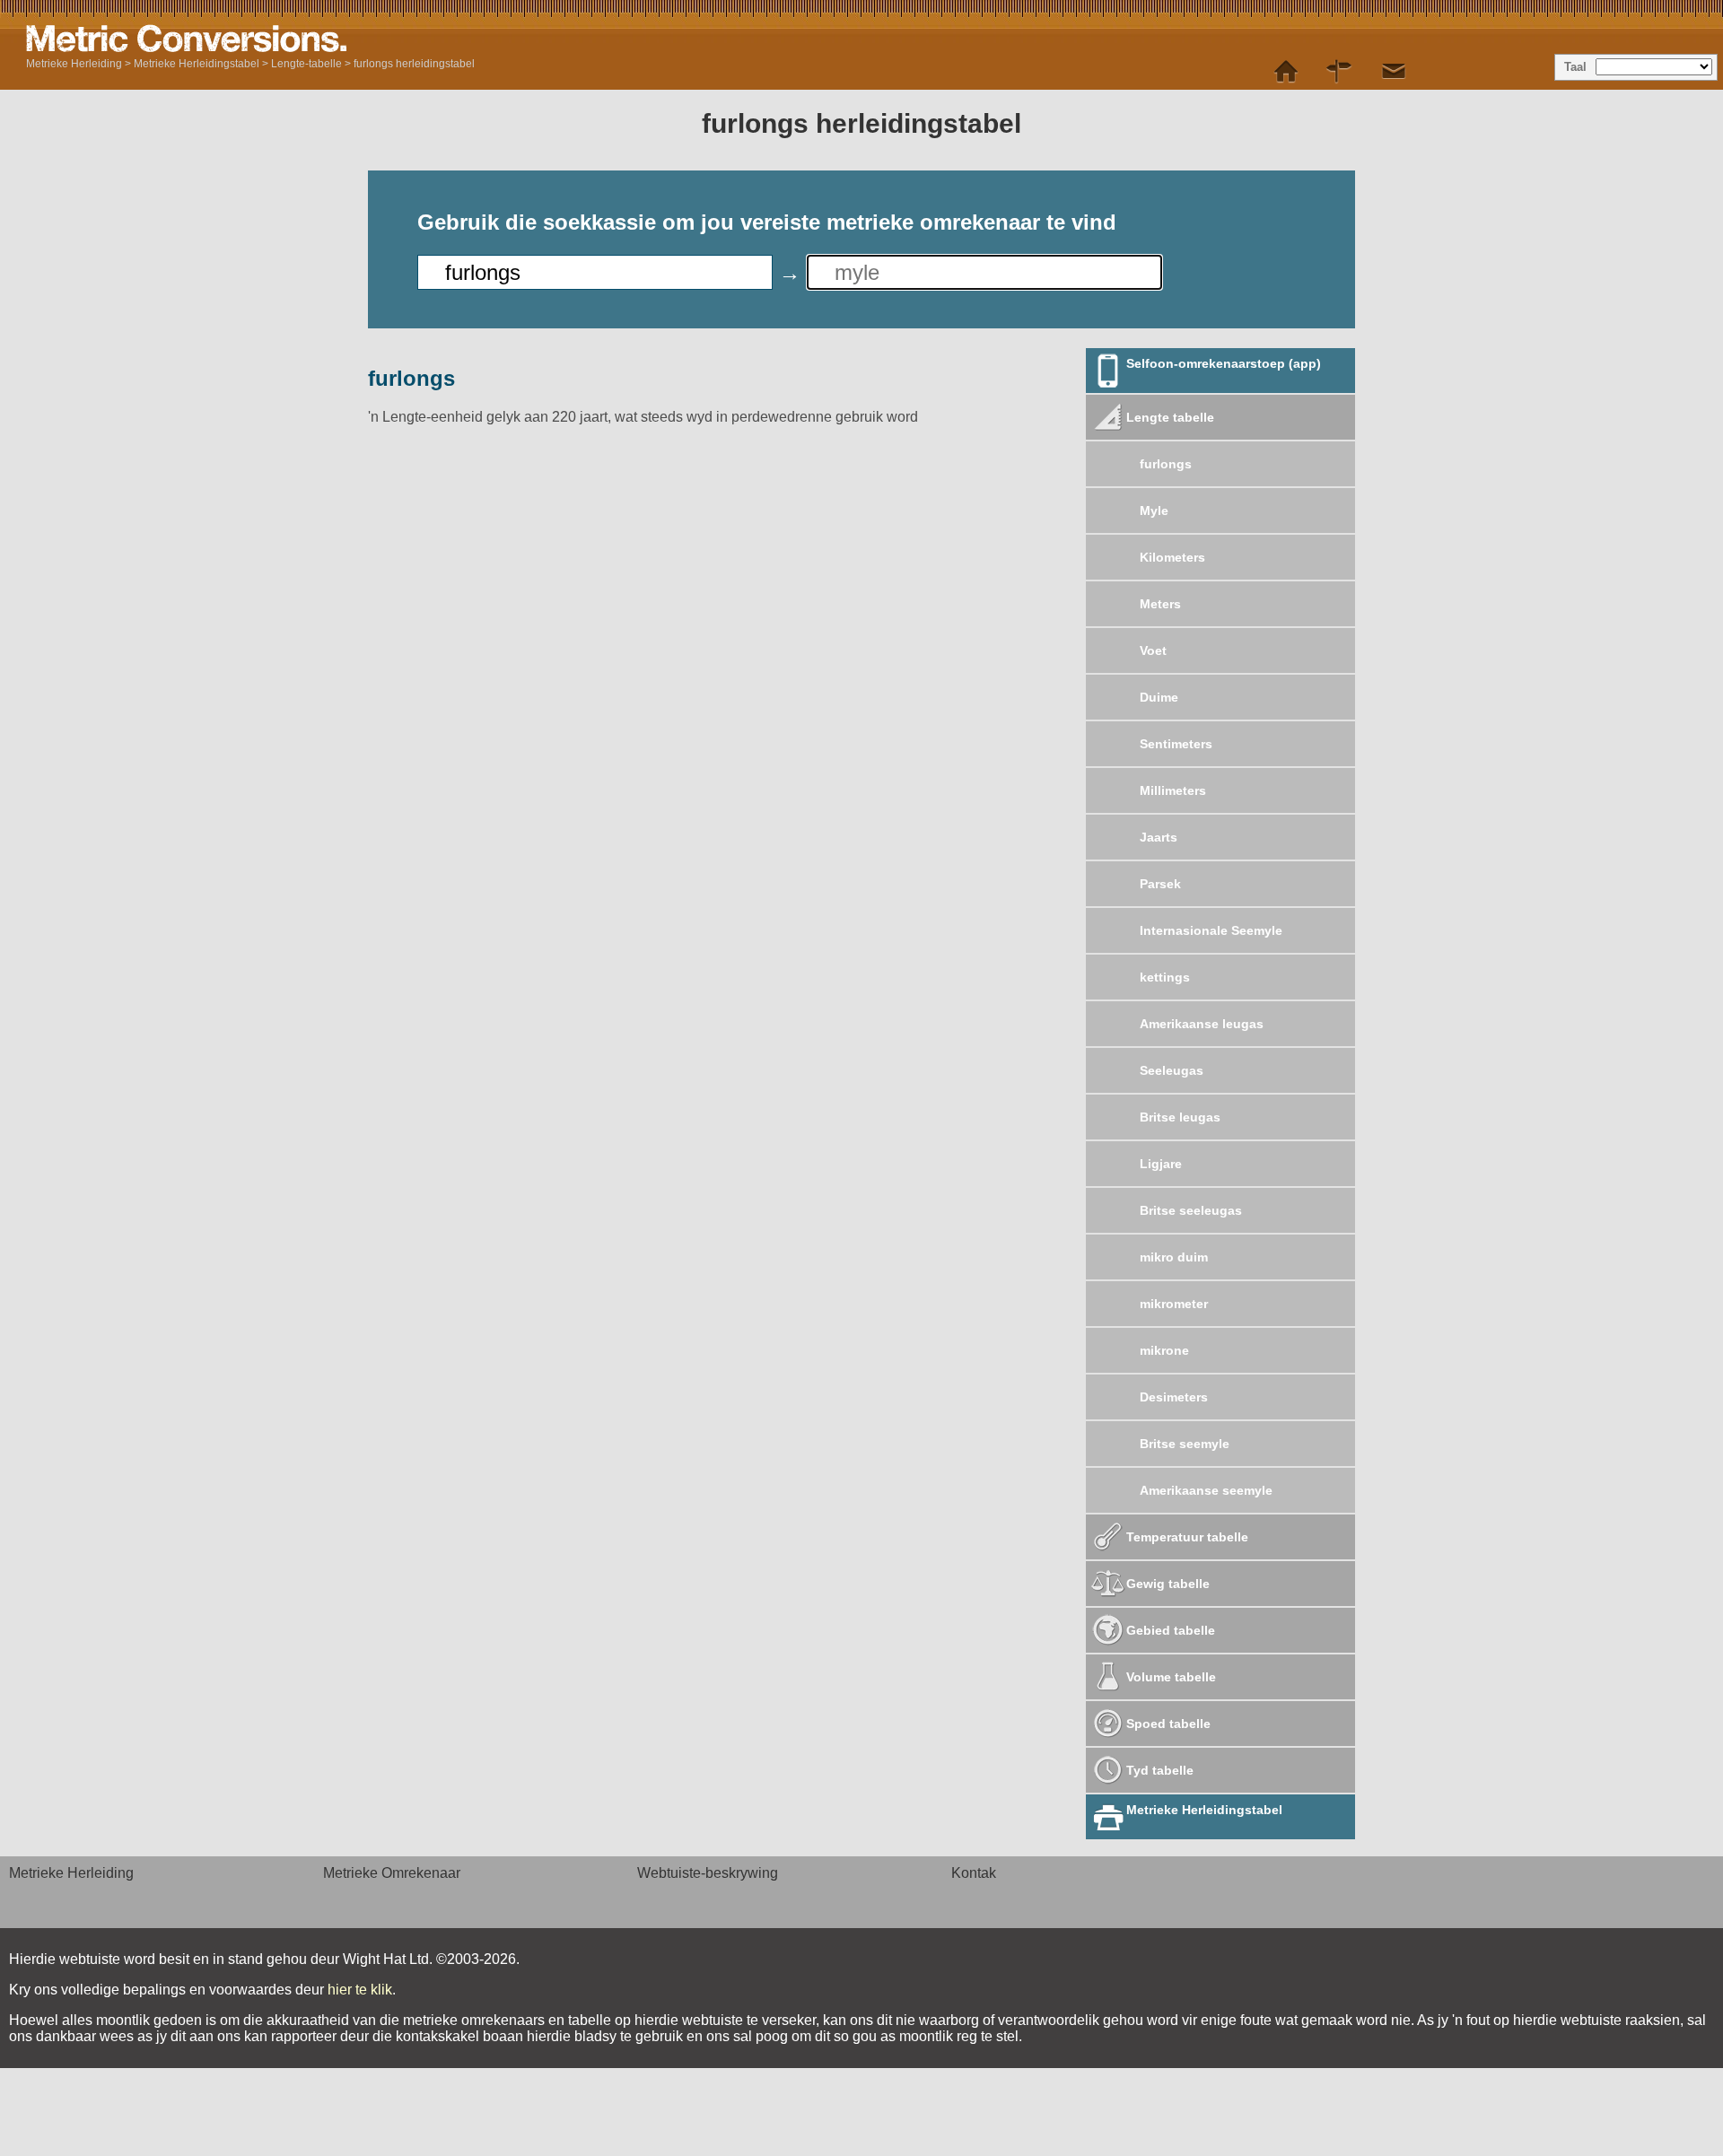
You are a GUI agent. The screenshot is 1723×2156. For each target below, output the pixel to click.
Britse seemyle (1185, 1444)
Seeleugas (1172, 1070)
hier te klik (360, 1990)
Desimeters (1174, 1397)
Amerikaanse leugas (1202, 1024)
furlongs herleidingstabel (414, 64)
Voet (1153, 650)
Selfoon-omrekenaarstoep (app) (1224, 363)
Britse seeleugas (1191, 1210)
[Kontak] (1394, 72)
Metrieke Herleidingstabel (197, 64)
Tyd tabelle (1160, 1770)
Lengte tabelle (1170, 417)
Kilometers (1172, 557)
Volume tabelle (1171, 1677)
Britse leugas (1180, 1117)
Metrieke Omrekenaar (392, 1873)
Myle (1154, 511)
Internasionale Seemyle (1211, 930)
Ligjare (1161, 1164)
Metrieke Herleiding (74, 64)
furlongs (1166, 464)
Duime (1159, 697)
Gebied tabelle (1171, 1630)
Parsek (1160, 884)
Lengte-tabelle (306, 64)
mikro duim (1174, 1257)
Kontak (974, 1873)
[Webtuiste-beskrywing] (1340, 72)
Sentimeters (1176, 744)
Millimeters (1173, 790)
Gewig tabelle (1168, 1584)
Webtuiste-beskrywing (708, 1873)
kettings (1165, 977)
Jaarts (1159, 837)
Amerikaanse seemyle (1206, 1490)
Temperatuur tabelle (1187, 1537)
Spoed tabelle (1168, 1724)
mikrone (1164, 1350)
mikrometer (1174, 1304)
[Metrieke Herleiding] (1286, 72)
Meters (1160, 604)
